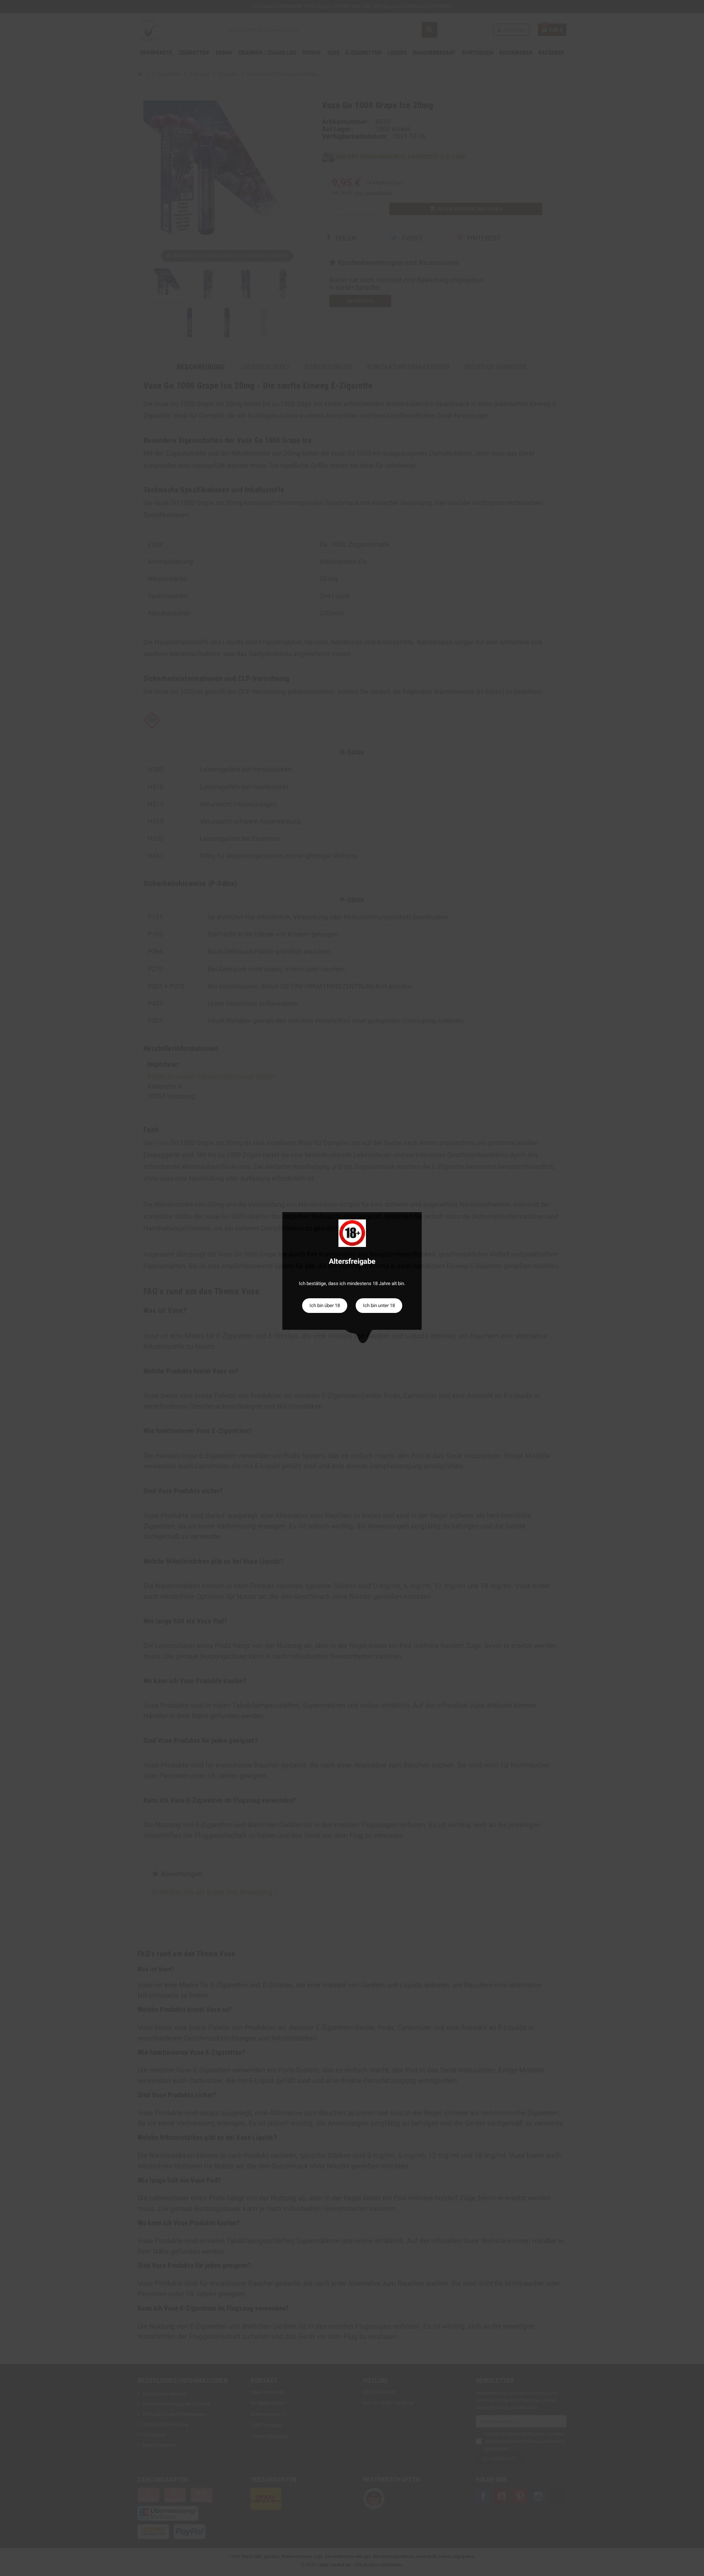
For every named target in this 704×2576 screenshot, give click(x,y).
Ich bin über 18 (325, 1305)
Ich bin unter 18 (379, 1305)
